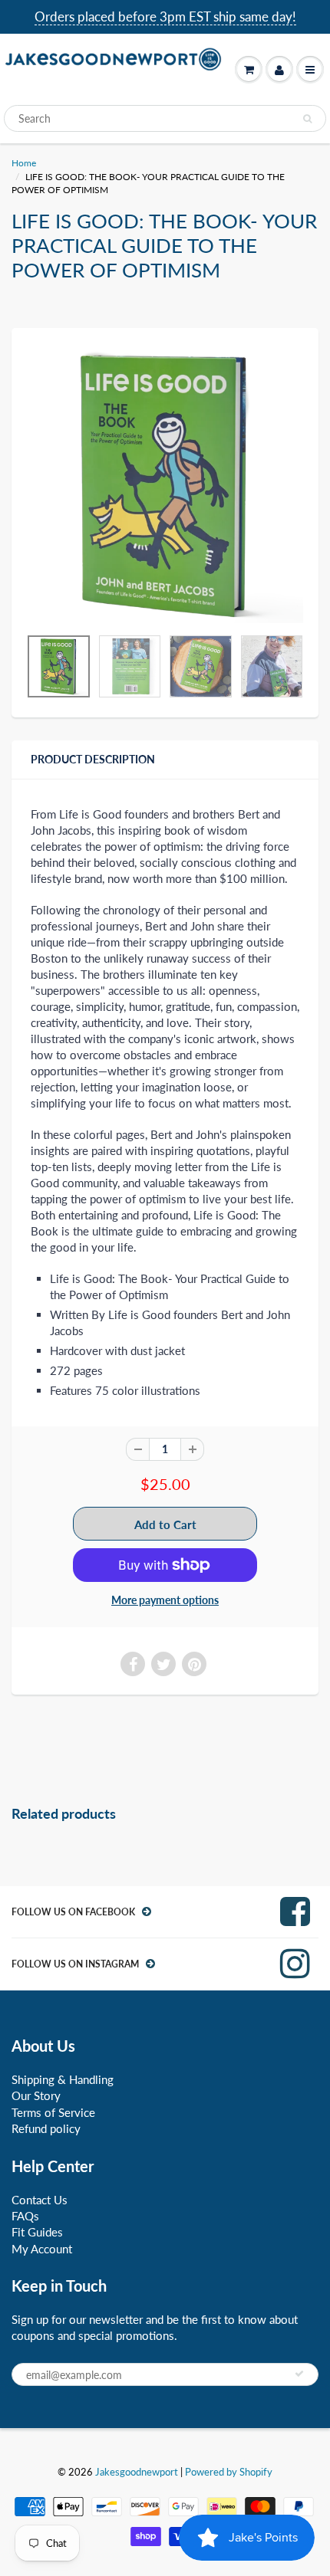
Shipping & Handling (63, 2079)
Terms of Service (53, 2112)
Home (24, 163)
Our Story (36, 2095)
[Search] (307, 119)
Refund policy (46, 2128)
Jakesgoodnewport (137, 2472)
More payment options (165, 1600)
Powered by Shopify (229, 2472)
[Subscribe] (299, 2374)
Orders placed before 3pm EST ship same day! (165, 16)
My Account (42, 2249)
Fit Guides (37, 2232)
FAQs (25, 2216)
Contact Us (40, 2200)
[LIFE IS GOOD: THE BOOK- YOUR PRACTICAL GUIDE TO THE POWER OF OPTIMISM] (165, 485)
